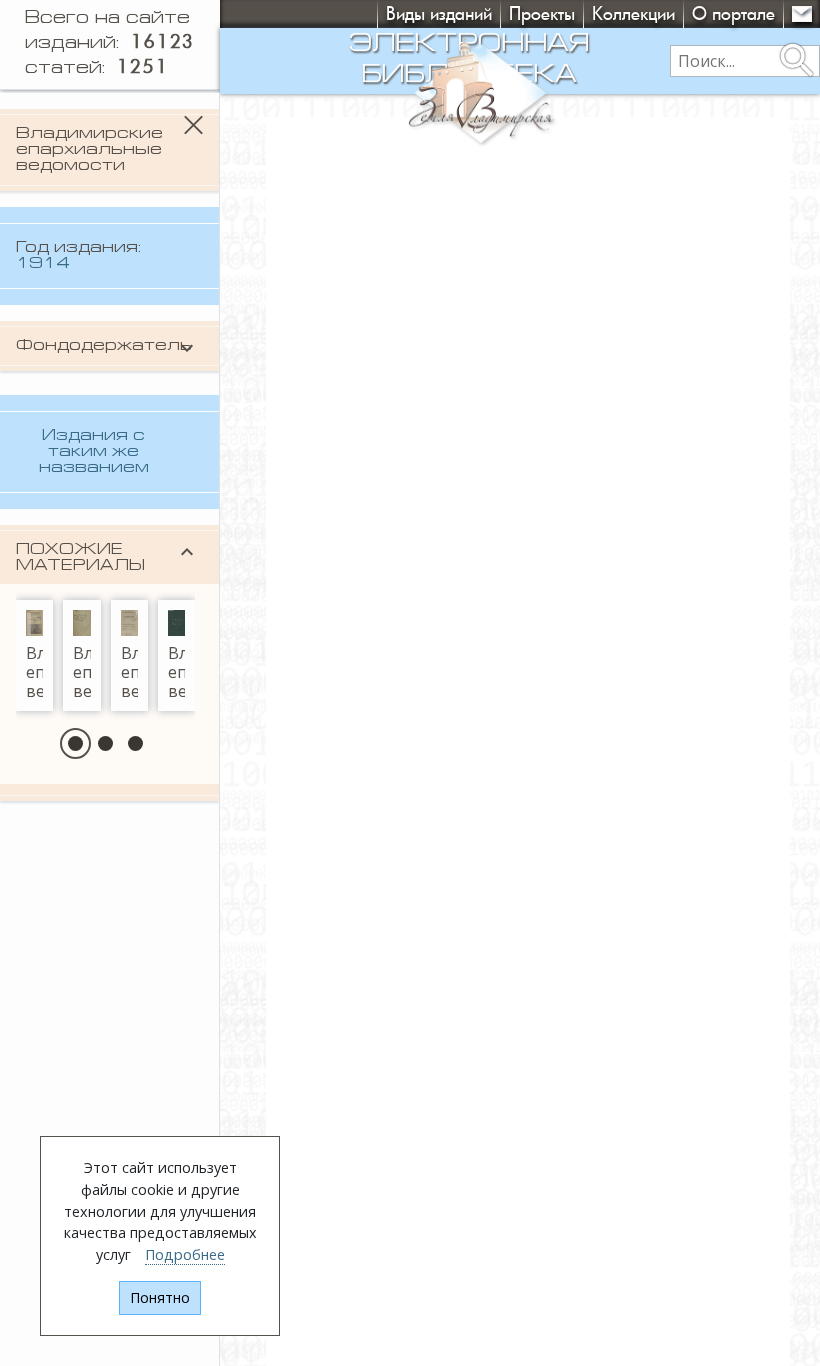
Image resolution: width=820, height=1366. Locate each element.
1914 (43, 264)
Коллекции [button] (633, 13)
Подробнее (185, 1254)
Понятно (160, 1297)
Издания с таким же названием (94, 452)
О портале (733, 13)
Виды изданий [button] (439, 13)
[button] (75, 743)
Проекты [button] (542, 13)
